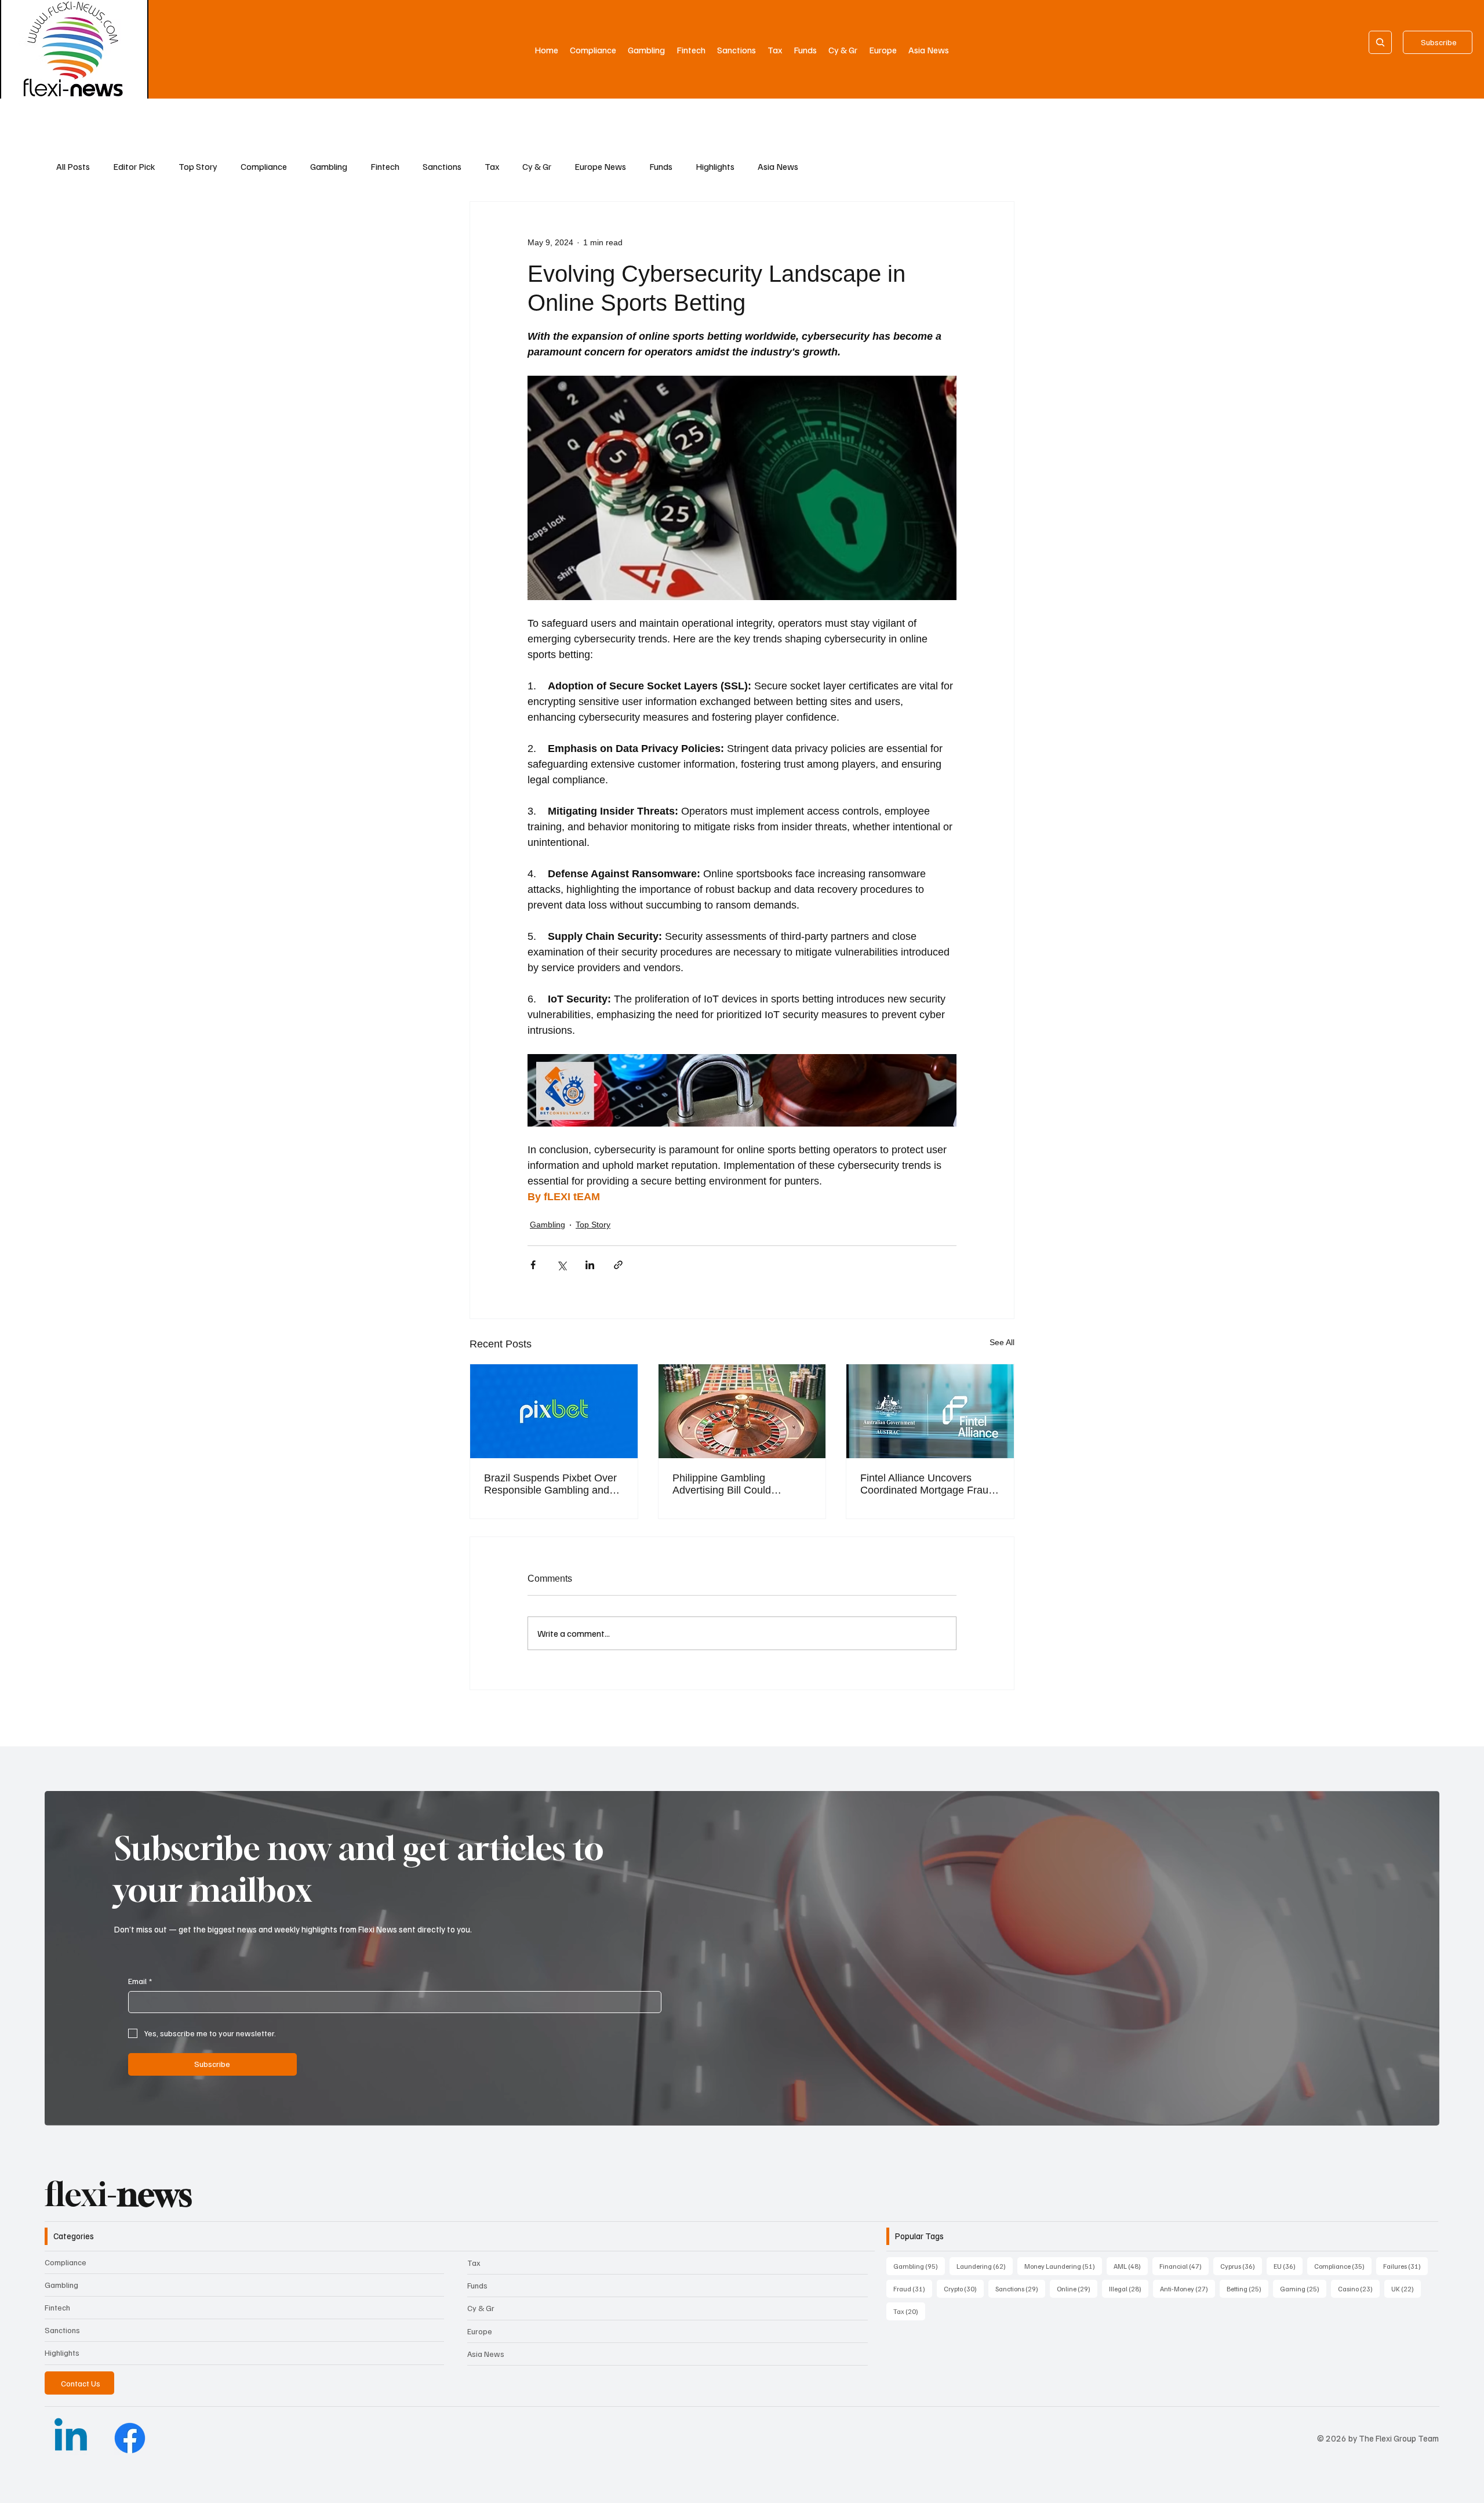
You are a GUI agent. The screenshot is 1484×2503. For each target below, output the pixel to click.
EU (1288, 2266)
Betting (1247, 2288)
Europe (480, 2331)
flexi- (118, 2194)
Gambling (329, 166)
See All (1002, 1342)
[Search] (1380, 42)
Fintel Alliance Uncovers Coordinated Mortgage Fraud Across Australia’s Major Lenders (927, 1484)
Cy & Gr (537, 166)
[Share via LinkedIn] (590, 1265)
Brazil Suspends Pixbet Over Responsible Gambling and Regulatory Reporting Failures (553, 1484)
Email (140, 1981)
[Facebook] (130, 2438)
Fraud (913, 2288)
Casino (1359, 2288)
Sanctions (442, 166)
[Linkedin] (71, 2438)
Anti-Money (1187, 2288)
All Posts (73, 166)
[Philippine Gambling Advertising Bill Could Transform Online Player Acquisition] (742, 1411)
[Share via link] (618, 1265)
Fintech (385, 166)
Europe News (600, 166)
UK (1406, 2288)
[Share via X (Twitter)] (561, 1265)
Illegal (1129, 2288)
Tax (492, 166)
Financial (1184, 2266)
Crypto (964, 2288)
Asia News (778, 166)
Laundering (985, 2266)
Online (1077, 2288)
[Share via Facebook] (533, 1265)
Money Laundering (1063, 2266)
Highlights (715, 166)
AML (1131, 2266)
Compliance (264, 166)
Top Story (198, 166)
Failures (1405, 2266)
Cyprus (1241, 2266)
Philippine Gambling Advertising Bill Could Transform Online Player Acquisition (729, 1484)
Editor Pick (134, 166)
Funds (661, 166)
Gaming (1303, 2288)
